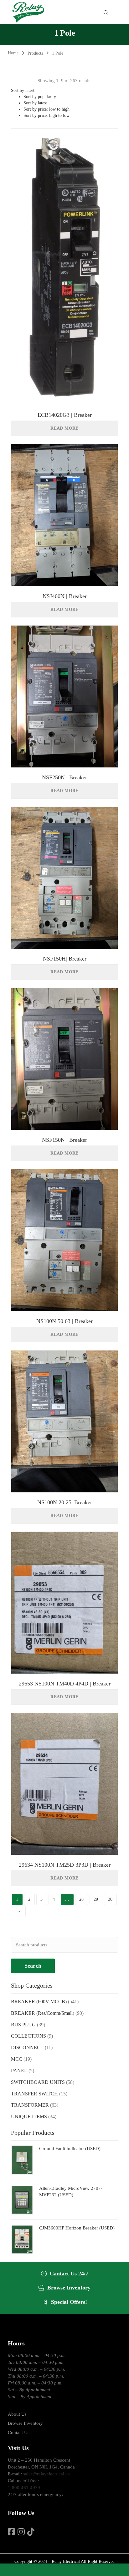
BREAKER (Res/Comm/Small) (43, 2013)
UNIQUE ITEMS (29, 2117)
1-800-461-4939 (24, 2488)
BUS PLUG (23, 2025)
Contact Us (19, 2433)
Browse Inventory (25, 2423)
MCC (17, 2059)
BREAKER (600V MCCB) (39, 2002)
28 (81, 1899)
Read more (64, 428)
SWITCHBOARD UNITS (38, 2082)
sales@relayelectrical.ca (46, 2474)
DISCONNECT (27, 2047)
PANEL (19, 2071)
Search (33, 1966)
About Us (17, 2414)
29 (96, 1899)
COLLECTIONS (28, 2036)
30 (110, 1899)
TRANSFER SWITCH (34, 2094)
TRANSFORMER (30, 2105)
